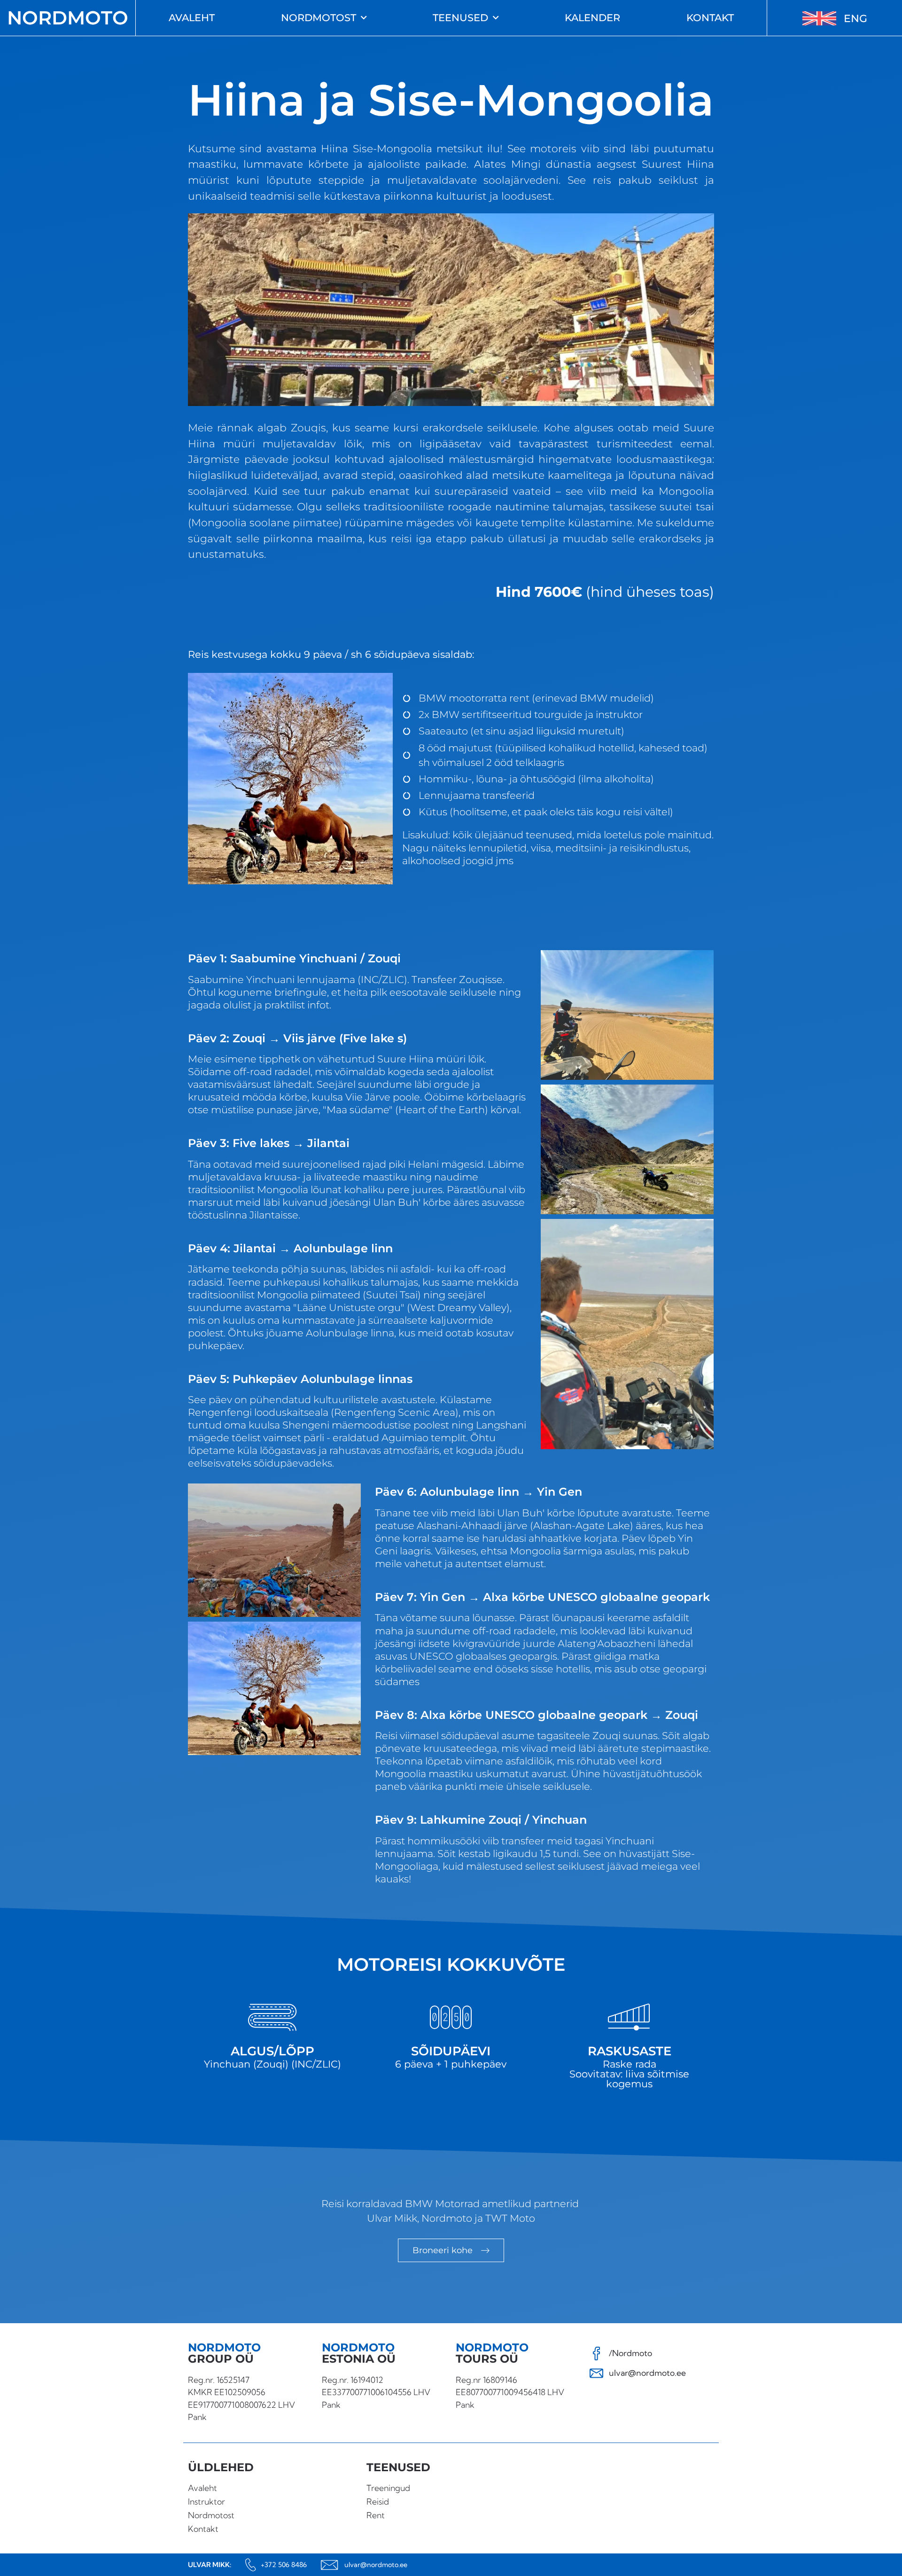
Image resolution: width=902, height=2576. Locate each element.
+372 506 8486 (284, 2565)
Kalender (592, 18)
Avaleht (192, 18)
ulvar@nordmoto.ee (376, 2565)
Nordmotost (319, 18)
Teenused (460, 18)
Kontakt (710, 18)
